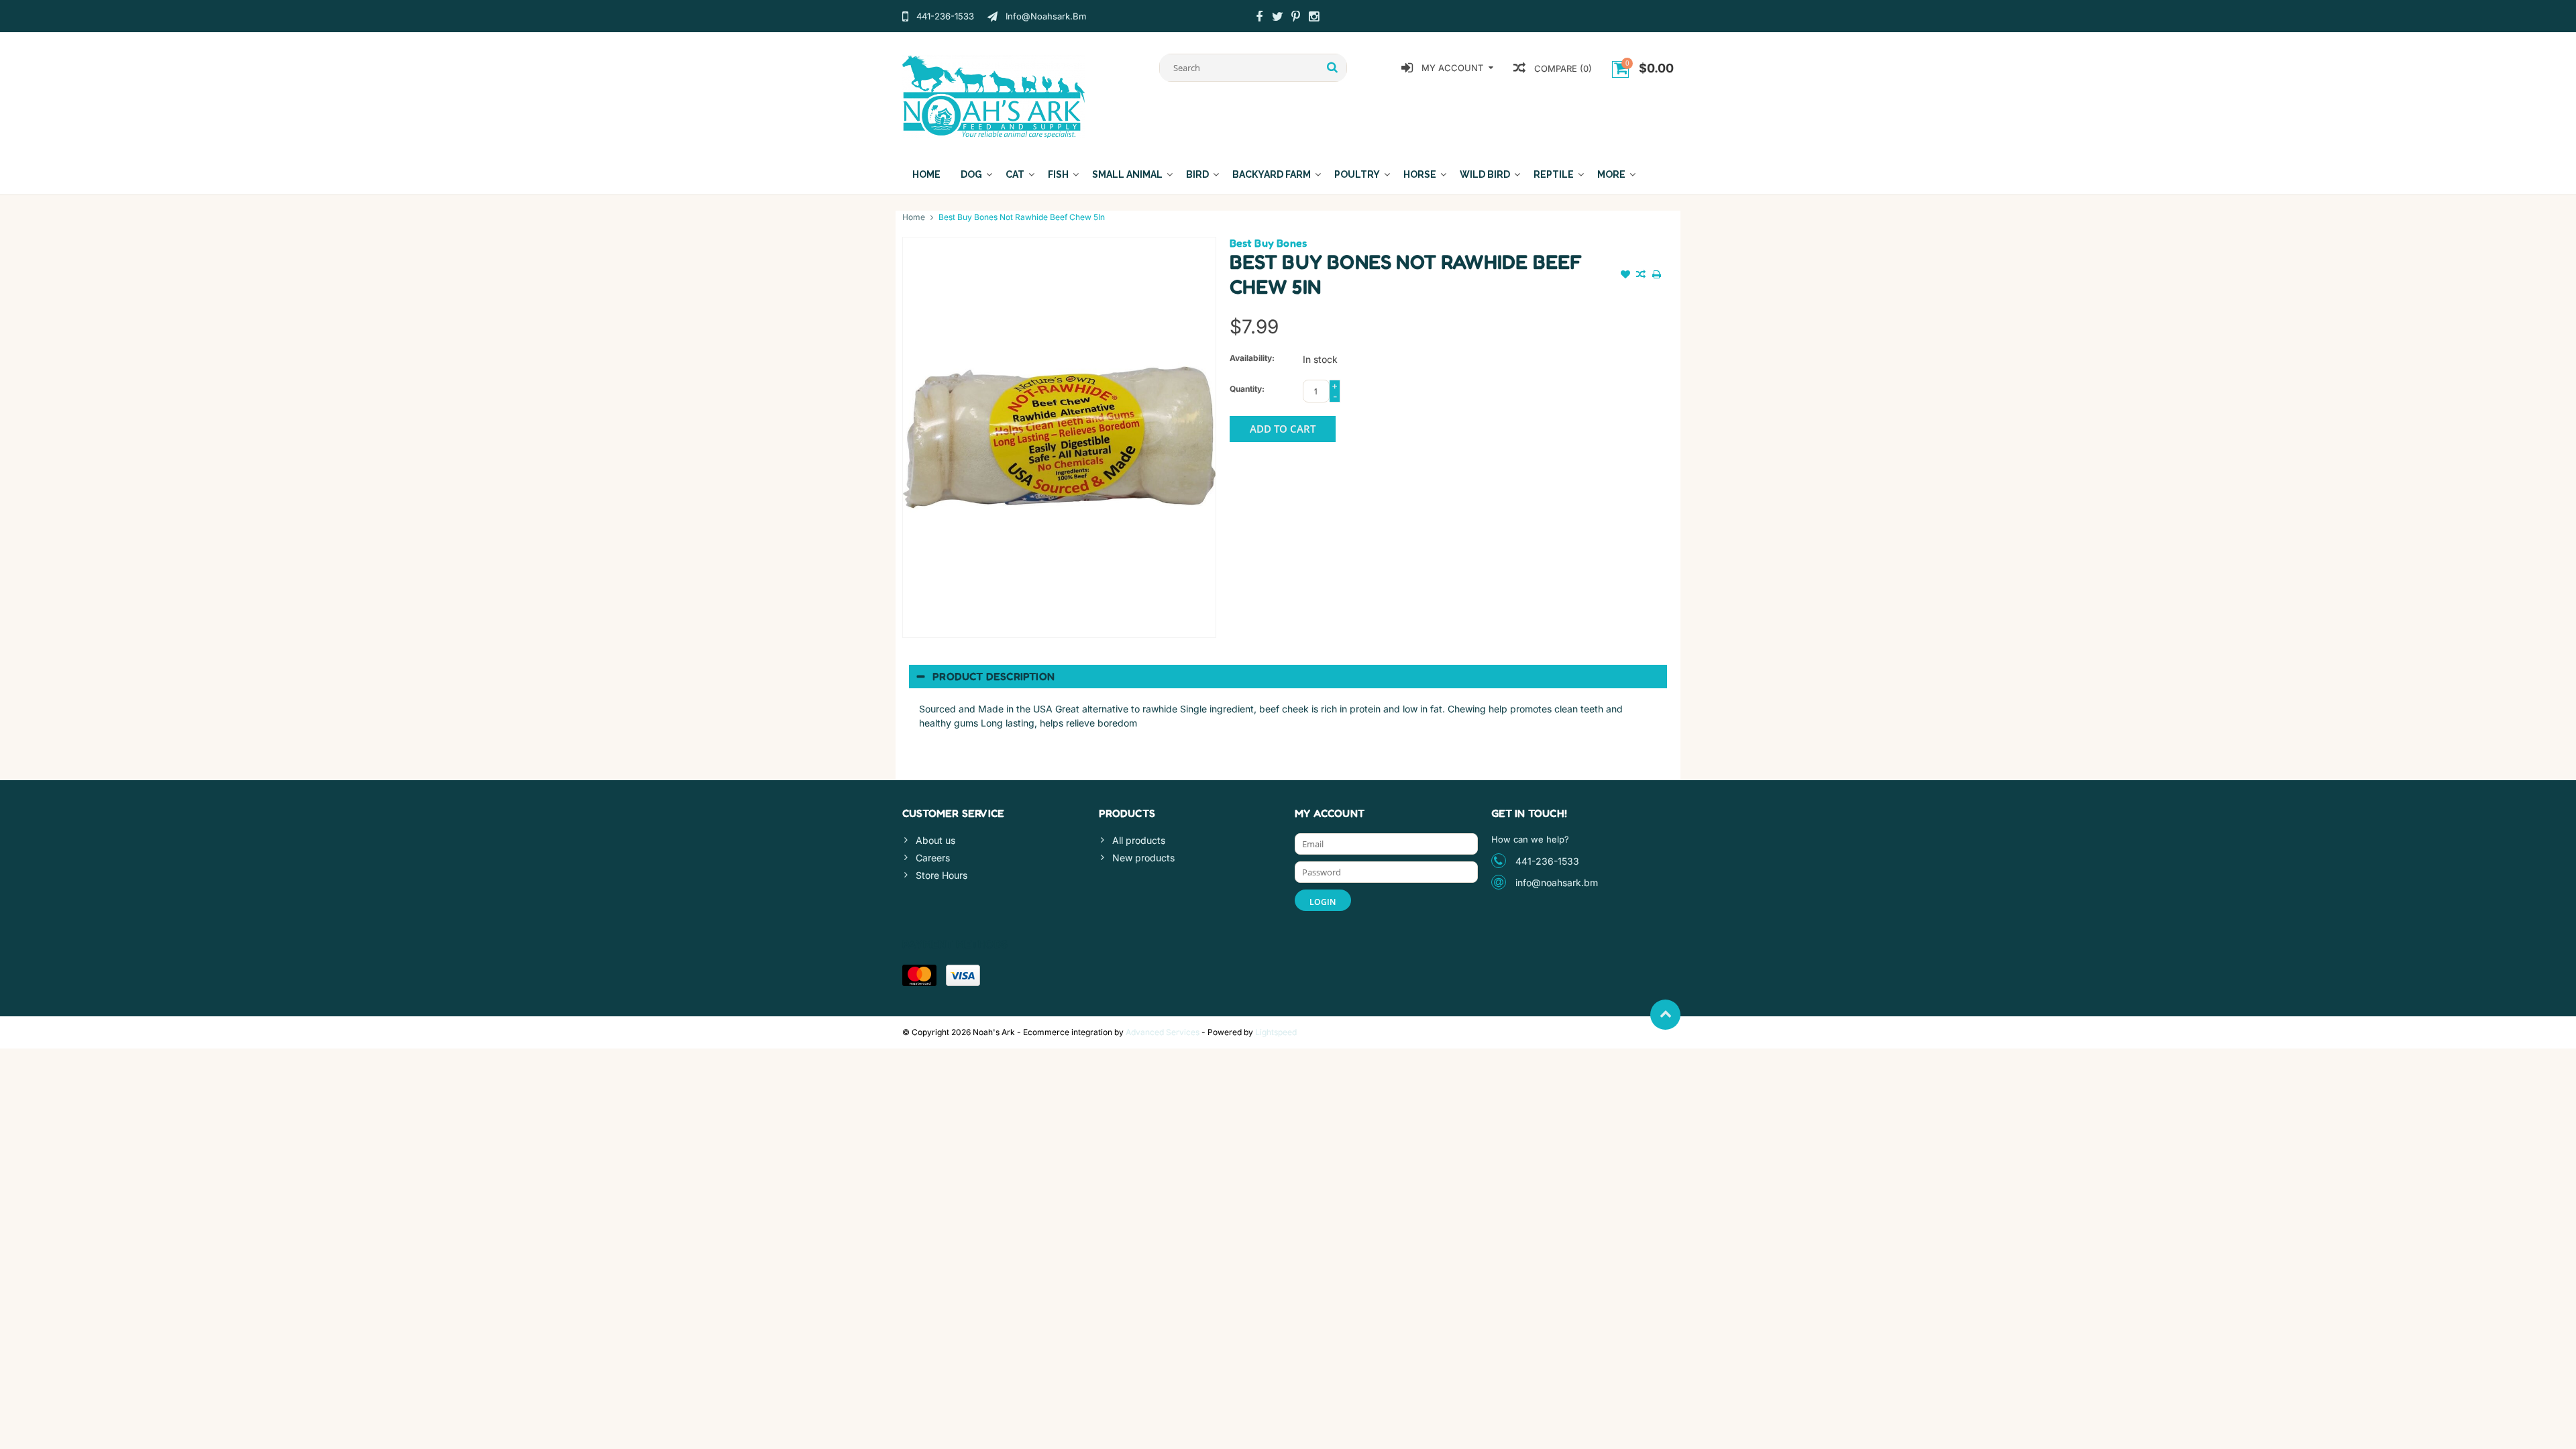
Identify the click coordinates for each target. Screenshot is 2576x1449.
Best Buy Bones (1269, 243)
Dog (971, 174)
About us (935, 840)
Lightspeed (1276, 1032)
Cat (1015, 174)
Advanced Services (1163, 1032)
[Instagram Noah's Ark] (1313, 18)
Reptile (1554, 174)
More (1611, 174)
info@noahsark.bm (1557, 882)
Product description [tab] (994, 676)
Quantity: (1247, 389)
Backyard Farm (1272, 174)
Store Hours (942, 875)
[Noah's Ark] (994, 96)
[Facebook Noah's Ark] (1259, 18)
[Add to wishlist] (1625, 276)
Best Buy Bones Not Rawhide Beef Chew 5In (1022, 217)
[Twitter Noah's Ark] (1277, 18)
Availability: (1252, 358)
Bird (1197, 174)
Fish (1058, 174)
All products (1139, 840)
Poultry (1357, 174)
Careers (933, 858)
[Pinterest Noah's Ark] (1295, 18)
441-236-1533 (1547, 861)
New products (1143, 858)
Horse (1420, 174)
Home (926, 174)
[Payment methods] (919, 975)
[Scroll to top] (1665, 1015)
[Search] (1333, 68)
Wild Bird (1485, 174)
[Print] (1656, 276)
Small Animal (1127, 174)
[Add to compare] (1641, 276)
